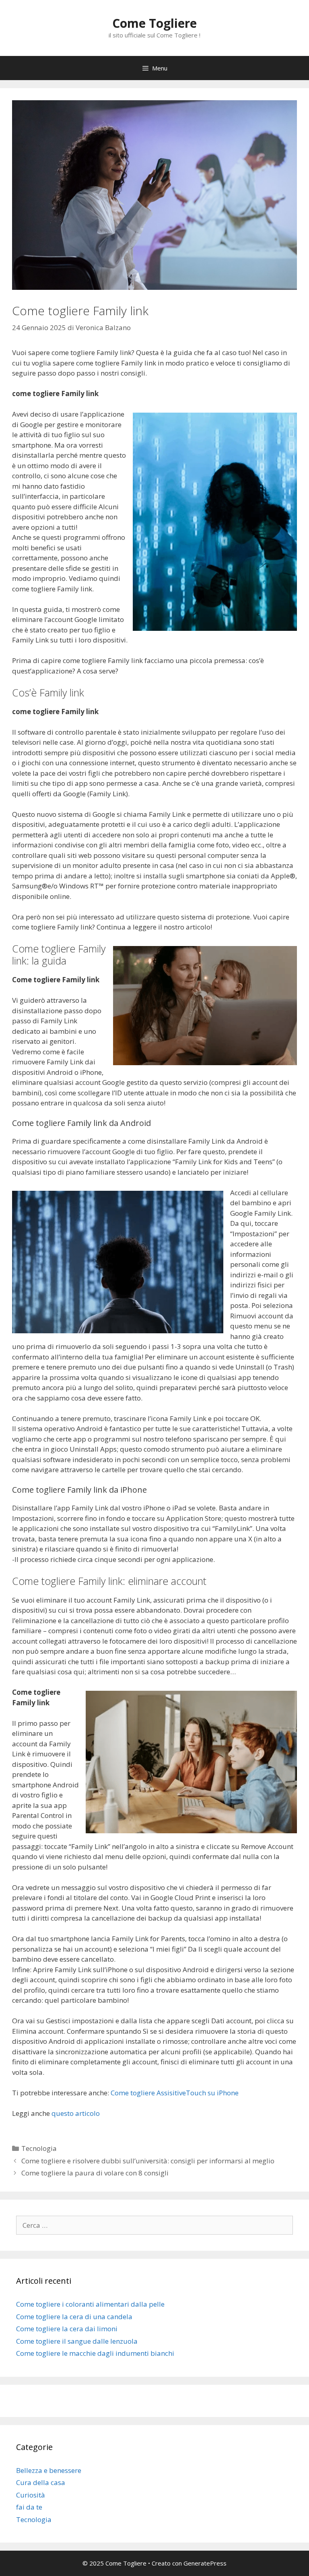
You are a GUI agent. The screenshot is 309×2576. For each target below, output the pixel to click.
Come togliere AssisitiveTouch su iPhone (175, 2093)
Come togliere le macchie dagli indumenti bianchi (95, 2353)
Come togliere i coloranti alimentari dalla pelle (90, 2304)
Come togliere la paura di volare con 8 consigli (95, 2173)
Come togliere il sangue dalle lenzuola (77, 2341)
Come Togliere (154, 23)
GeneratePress (205, 2563)
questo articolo (76, 2113)
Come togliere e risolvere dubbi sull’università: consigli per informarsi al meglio (148, 2161)
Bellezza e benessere (49, 2470)
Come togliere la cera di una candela (74, 2317)
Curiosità (31, 2495)
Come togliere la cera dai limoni (67, 2329)
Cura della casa (41, 2482)
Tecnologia (39, 2148)
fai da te (29, 2507)
